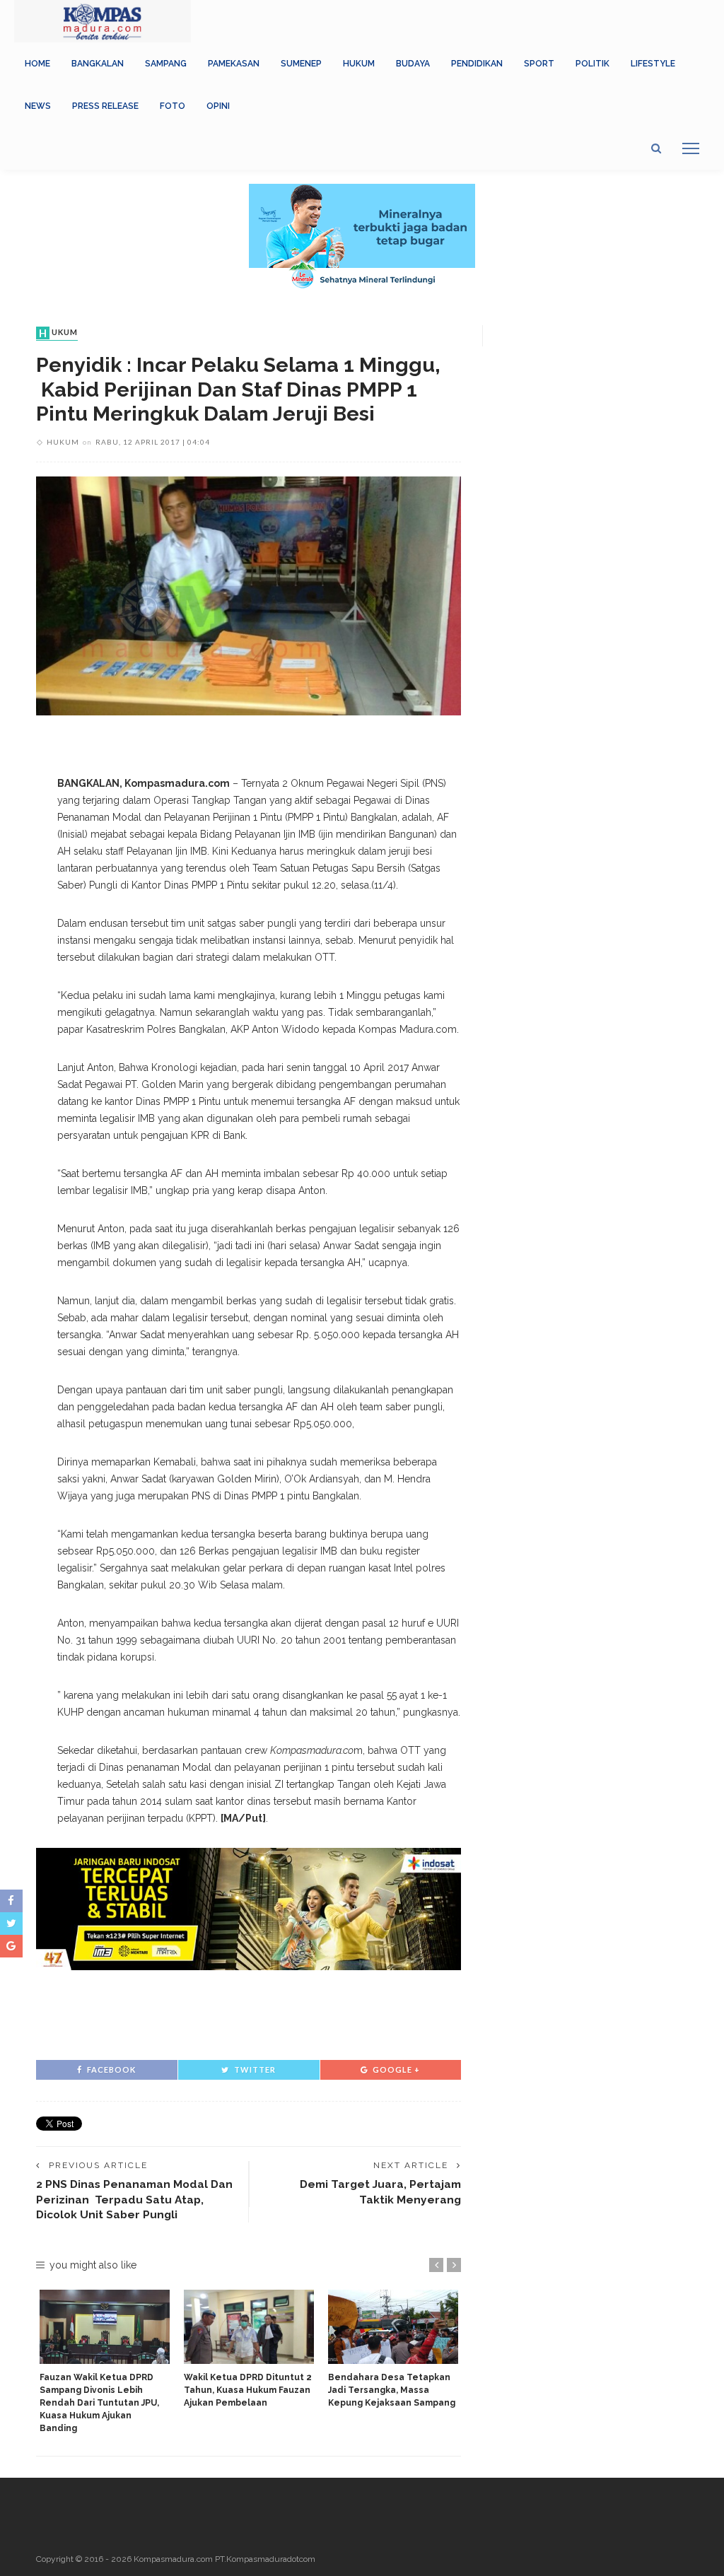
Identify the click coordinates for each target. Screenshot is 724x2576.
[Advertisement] (249, 2013)
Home (37, 64)
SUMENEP (301, 64)
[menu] (691, 148)
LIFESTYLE (653, 64)
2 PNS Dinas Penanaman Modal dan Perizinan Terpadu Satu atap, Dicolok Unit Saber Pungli (134, 2199)
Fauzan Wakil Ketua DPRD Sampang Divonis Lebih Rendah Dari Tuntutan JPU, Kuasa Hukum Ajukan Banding (99, 2403)
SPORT (539, 64)
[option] (105, 2362)
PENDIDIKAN (477, 64)
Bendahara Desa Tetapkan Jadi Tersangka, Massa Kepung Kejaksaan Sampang (392, 2390)
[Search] (656, 148)
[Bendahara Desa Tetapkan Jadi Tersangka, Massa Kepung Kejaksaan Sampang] (393, 2327)
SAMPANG (166, 64)
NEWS (38, 106)
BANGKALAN (98, 64)
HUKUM (359, 64)
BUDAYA (413, 64)
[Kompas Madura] (103, 21)
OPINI (218, 106)
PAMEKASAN (234, 64)
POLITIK (592, 64)
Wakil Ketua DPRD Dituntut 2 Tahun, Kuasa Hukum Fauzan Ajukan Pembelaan (248, 2390)
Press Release (105, 106)
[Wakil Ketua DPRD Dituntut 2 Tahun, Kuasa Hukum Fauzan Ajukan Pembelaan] (249, 2327)
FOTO (173, 106)
